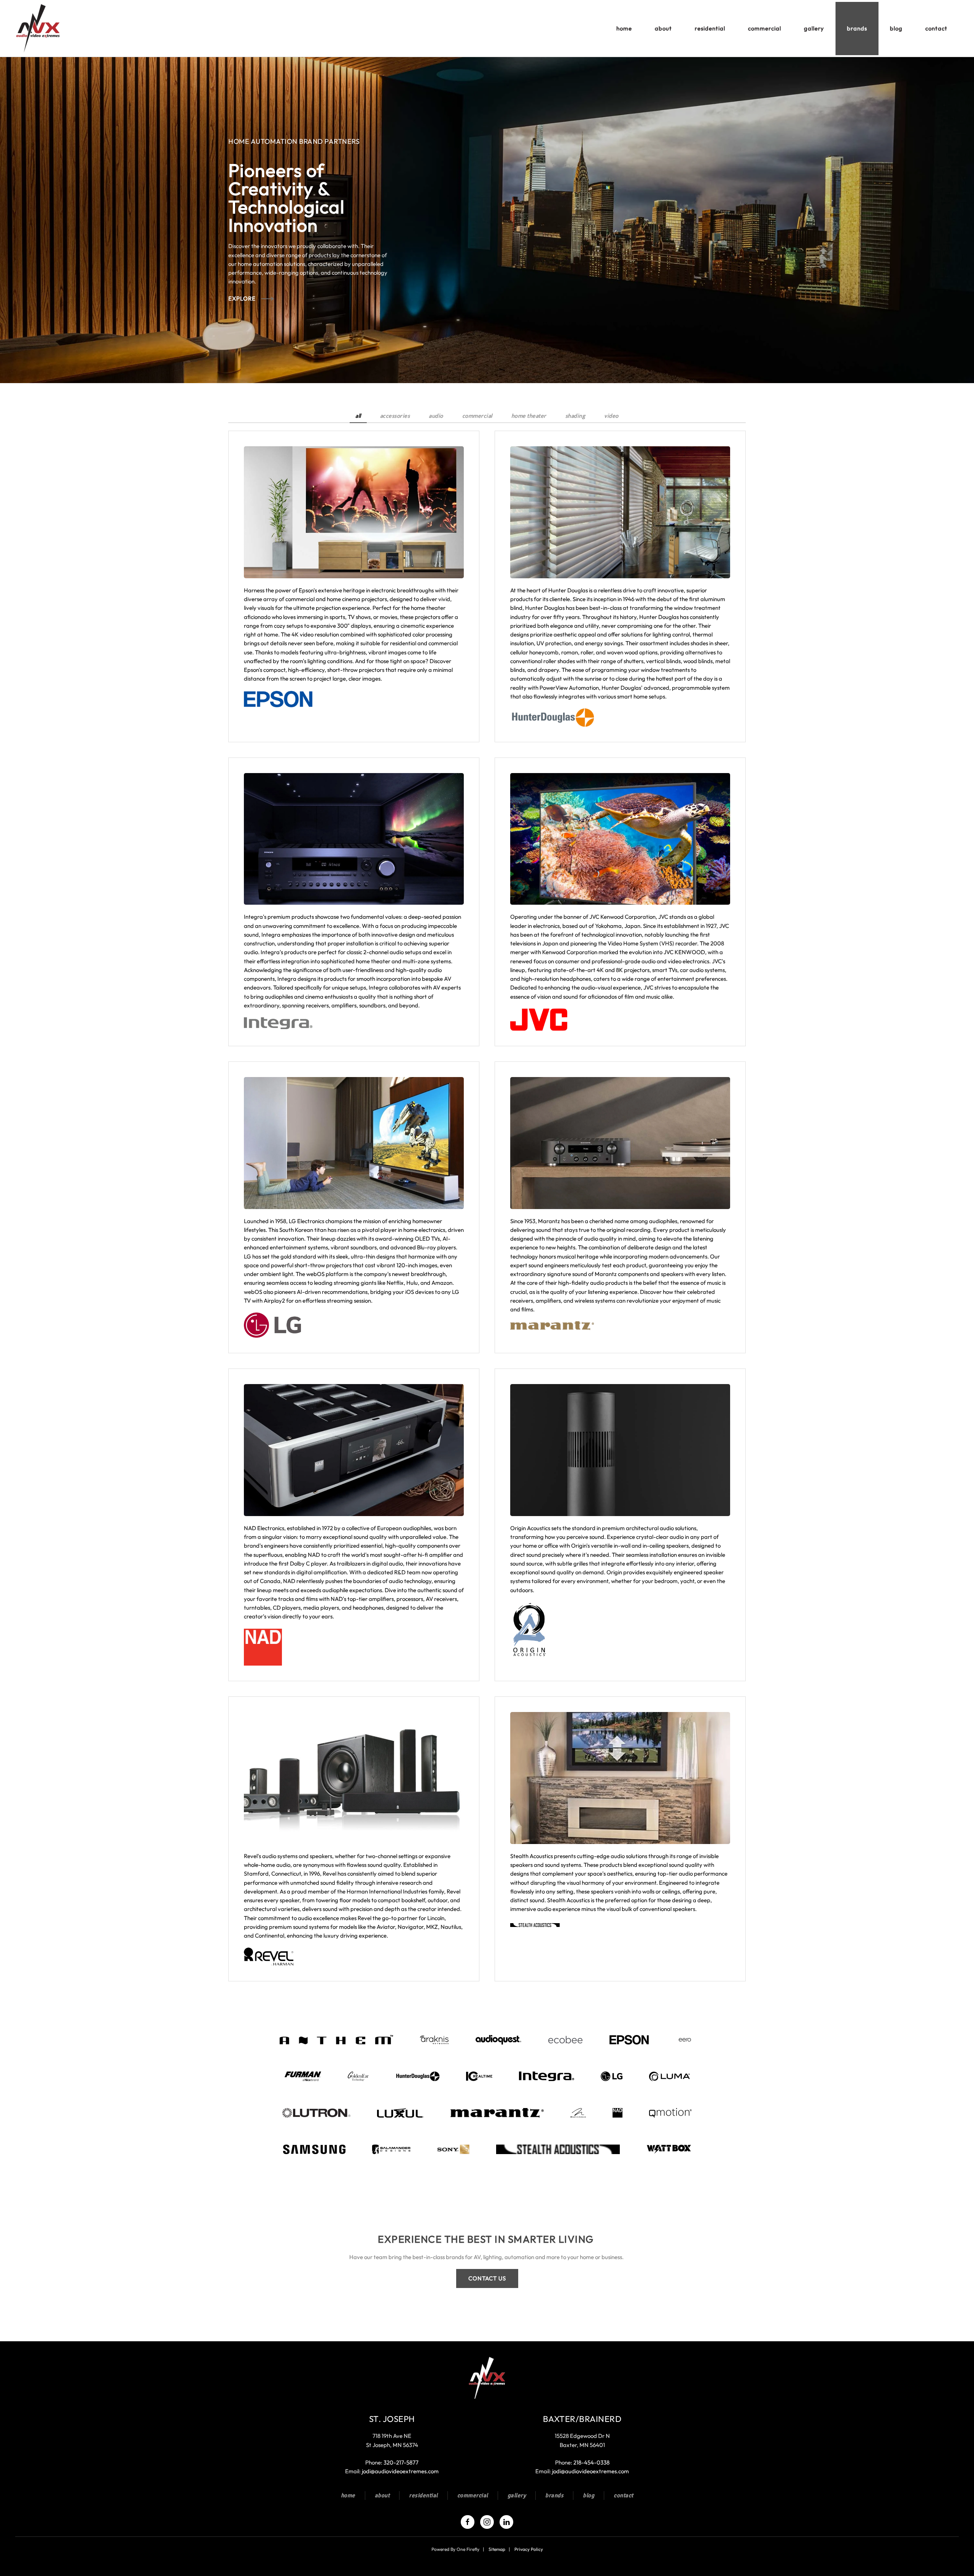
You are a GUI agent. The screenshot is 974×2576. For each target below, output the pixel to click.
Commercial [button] (765, 28)
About (382, 2495)
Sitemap (497, 2549)
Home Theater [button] (529, 416)
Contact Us (487, 2278)
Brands (554, 2495)
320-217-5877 (401, 2462)
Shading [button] (575, 416)
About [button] (663, 28)
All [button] (358, 416)
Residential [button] (710, 28)
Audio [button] (436, 416)
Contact (936, 28)
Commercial (473, 2495)
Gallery (814, 28)
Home (624, 28)
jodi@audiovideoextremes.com (400, 2471)
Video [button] (611, 416)
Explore (242, 298)
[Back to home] (40, 29)
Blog (896, 28)
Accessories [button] (395, 416)
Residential (423, 2495)
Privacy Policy (529, 2549)
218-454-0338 (591, 2462)
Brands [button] (857, 28)
